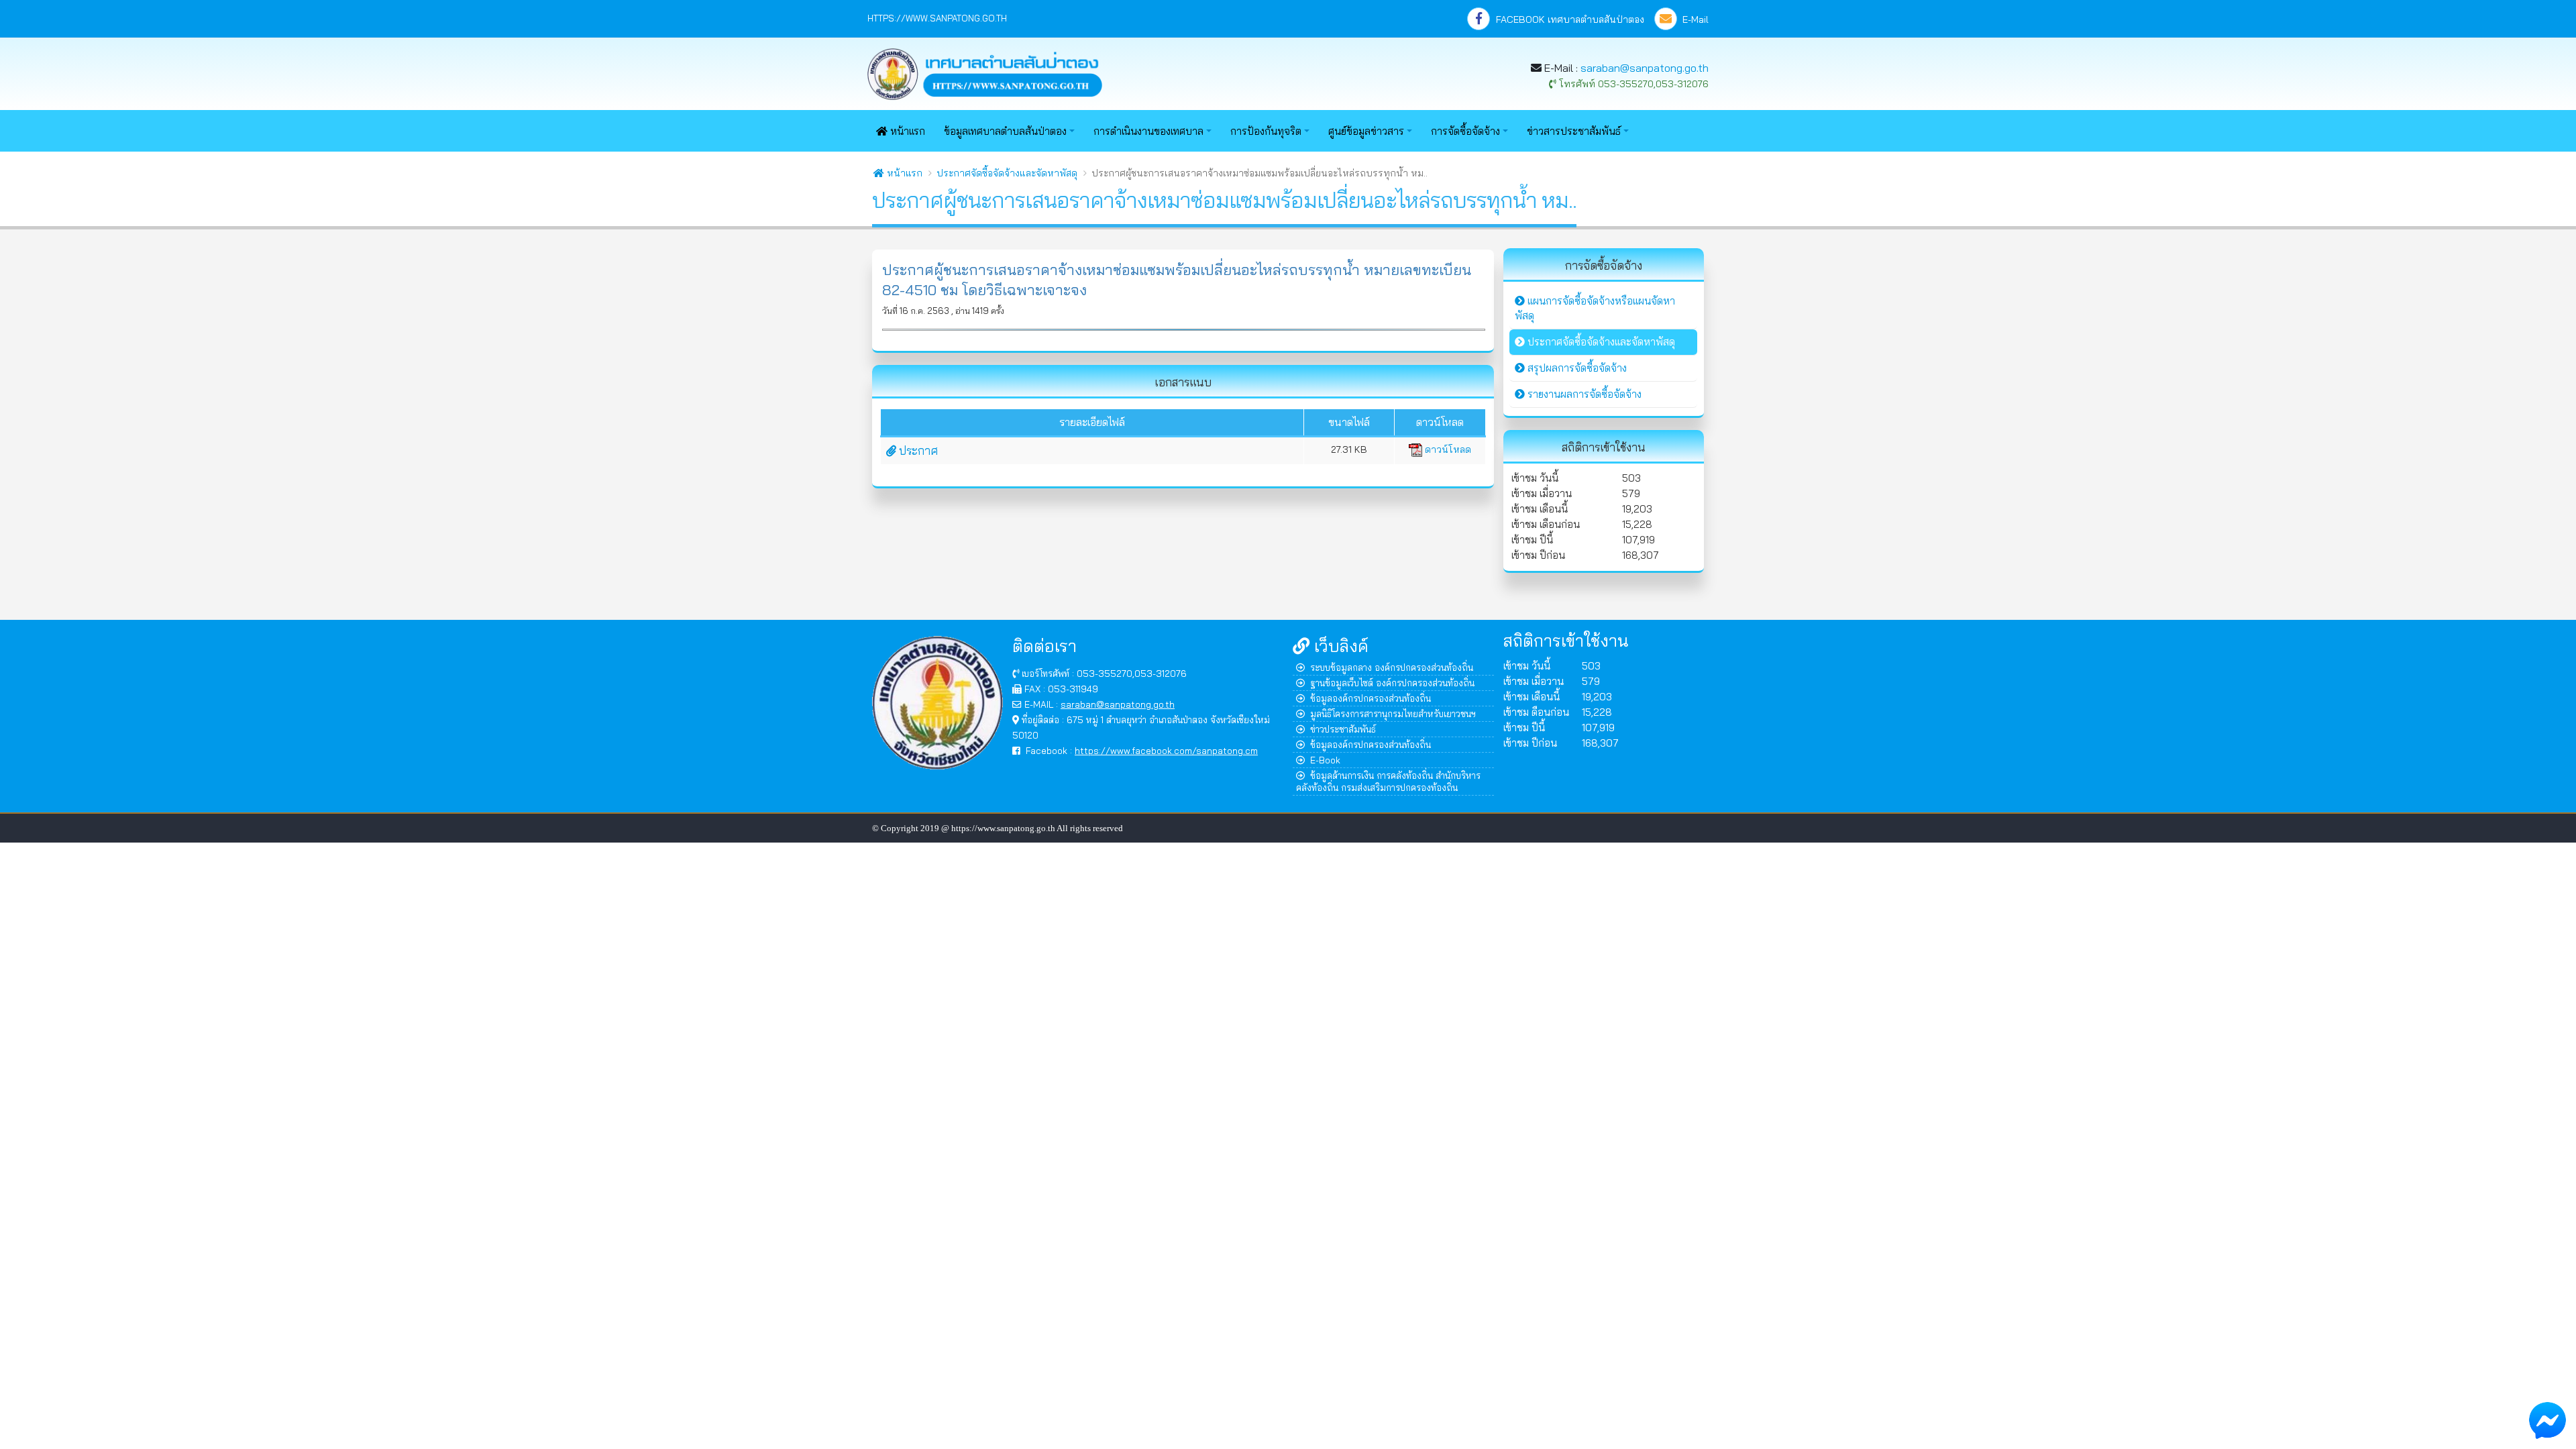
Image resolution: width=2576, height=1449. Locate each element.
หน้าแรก (906, 131)
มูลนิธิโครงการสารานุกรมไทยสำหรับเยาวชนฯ (1393, 713)
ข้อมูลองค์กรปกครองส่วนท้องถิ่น (1371, 698)
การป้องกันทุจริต (1266, 131)
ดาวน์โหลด (1447, 449)
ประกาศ (917, 450)
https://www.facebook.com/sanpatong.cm (1166, 750)
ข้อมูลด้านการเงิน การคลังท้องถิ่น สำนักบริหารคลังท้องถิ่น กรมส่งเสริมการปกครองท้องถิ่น (1388, 781)
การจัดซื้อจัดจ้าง (1465, 131)
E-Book (1325, 760)
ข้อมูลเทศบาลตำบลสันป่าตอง (1005, 131)
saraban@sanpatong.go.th (1645, 68)
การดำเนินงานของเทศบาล (1148, 131)
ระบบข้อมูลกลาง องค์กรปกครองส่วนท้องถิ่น (1392, 667)
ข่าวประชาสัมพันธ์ (1343, 729)
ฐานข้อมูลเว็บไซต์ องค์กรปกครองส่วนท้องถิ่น (1392, 683)
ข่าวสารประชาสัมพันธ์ (1574, 131)
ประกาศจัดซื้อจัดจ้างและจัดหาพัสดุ (1007, 173)
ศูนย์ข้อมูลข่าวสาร (1366, 131)
